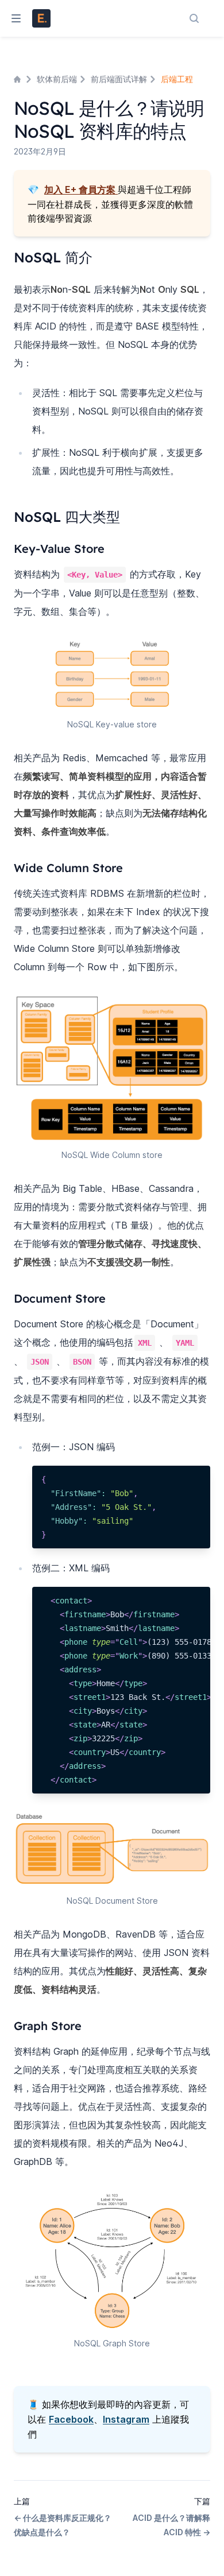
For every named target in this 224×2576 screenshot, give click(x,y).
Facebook (71, 2419)
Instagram (126, 2419)
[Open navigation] (11, 18)
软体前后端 (57, 79)
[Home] (18, 79)
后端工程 (177, 79)
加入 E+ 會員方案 (80, 189)
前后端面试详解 (119, 79)
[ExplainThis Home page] (41, 18)
